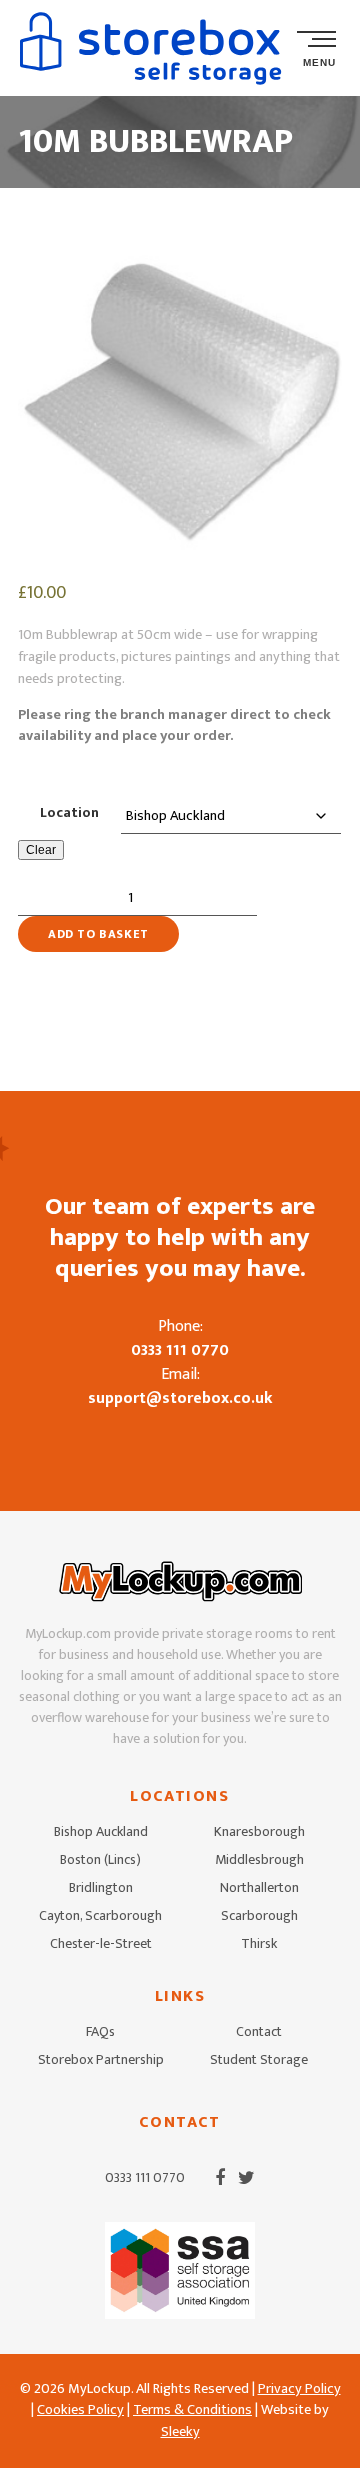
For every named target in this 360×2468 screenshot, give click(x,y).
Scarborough (259, 1915)
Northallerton (259, 1887)
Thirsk (259, 1943)
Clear (41, 850)
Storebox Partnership (101, 2059)
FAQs (100, 2031)
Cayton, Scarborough (100, 1915)
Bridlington (101, 1887)
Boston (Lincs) (100, 1859)
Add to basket (98, 934)
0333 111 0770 (180, 1350)
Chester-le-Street (101, 1943)
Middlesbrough (259, 1859)
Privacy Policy (299, 2389)
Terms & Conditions (192, 2410)
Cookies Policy (80, 2410)
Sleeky (180, 2432)
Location (69, 813)
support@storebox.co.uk (180, 1398)
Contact (259, 2031)
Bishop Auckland (101, 1831)
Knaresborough (259, 1831)
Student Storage (259, 2059)
